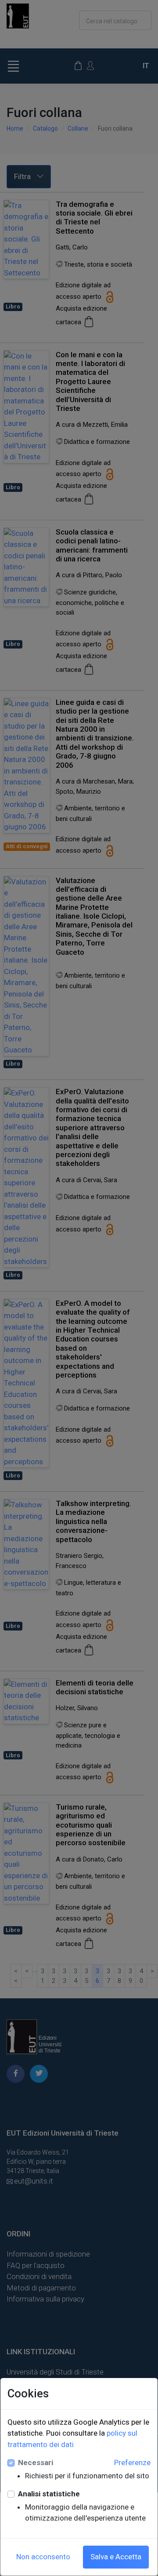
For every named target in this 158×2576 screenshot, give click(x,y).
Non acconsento (43, 2557)
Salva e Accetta (116, 2557)
